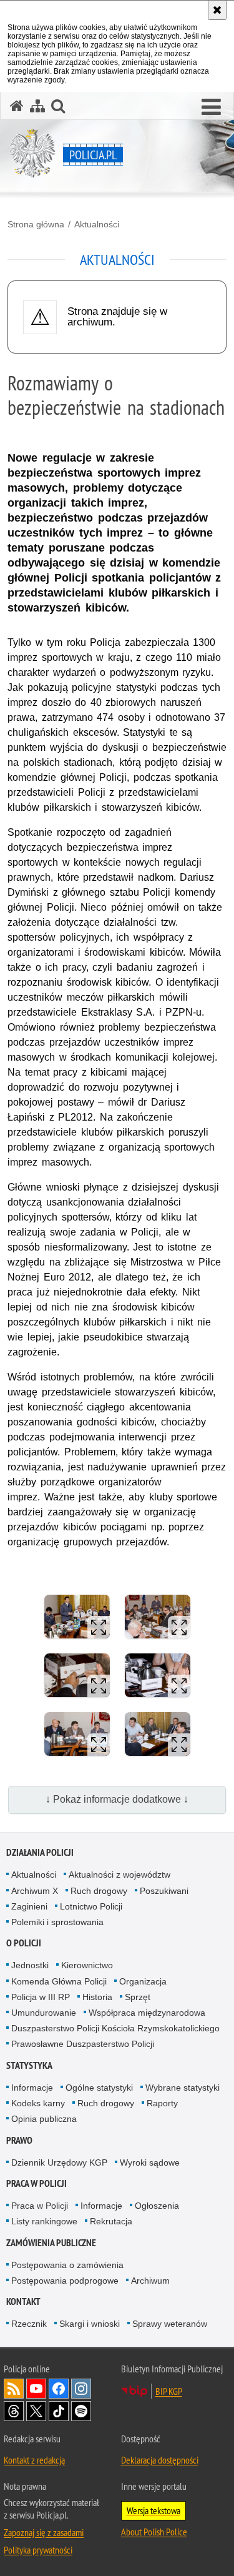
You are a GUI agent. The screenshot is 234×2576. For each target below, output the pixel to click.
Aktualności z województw (119, 1875)
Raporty (162, 2103)
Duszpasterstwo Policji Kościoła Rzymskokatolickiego (115, 2028)
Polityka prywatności (38, 2550)
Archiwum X (35, 1891)
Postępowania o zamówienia (67, 2265)
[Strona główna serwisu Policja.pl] (17, 106)
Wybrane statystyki (183, 2088)
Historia (97, 1997)
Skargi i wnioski (90, 2324)
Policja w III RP (41, 1997)
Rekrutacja (111, 2221)
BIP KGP (169, 2391)
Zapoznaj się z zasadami (44, 2532)
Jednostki (30, 1965)
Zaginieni (29, 1906)
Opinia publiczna (44, 2119)
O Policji (24, 1943)
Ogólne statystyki (99, 2088)
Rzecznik (29, 2324)
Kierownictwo (87, 1965)
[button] (211, 107)
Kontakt (23, 2301)
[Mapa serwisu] (37, 106)
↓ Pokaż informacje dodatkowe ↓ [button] (117, 1799)
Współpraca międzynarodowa (147, 2013)
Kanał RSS (14, 2389)
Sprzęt (138, 1997)
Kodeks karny (38, 2103)
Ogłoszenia (157, 2206)
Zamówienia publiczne (51, 2243)
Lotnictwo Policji (91, 1906)
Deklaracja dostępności (160, 2460)
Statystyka (29, 2065)
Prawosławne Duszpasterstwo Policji (83, 2044)
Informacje (32, 2088)
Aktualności (97, 224)
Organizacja (143, 1981)
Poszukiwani (164, 1891)
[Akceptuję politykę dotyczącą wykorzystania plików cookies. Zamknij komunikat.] (217, 10)
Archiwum (150, 2281)
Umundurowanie (44, 2013)
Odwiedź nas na (36, 2389)
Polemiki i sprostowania (57, 1922)
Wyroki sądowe (150, 2162)
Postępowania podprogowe (65, 2281)
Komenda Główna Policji (59, 1981)
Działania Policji (40, 1852)
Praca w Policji (37, 2183)
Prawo (19, 2140)
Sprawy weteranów (170, 2324)
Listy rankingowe (44, 2221)
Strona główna (36, 224)
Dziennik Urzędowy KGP (59, 2162)
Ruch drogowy (99, 1891)
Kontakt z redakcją (34, 2460)
